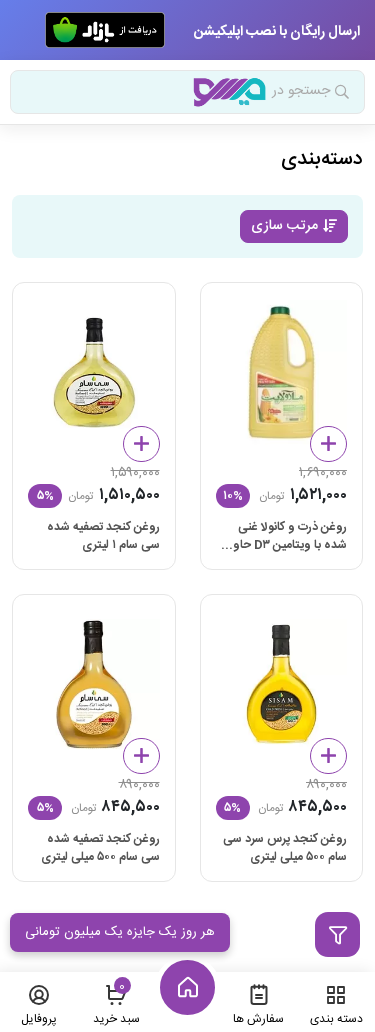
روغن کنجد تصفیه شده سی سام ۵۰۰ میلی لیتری (100, 848)
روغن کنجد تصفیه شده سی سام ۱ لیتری (103, 536)
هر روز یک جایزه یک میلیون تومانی (120, 932)
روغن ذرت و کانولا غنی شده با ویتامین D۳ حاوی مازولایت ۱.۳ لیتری (285, 536)
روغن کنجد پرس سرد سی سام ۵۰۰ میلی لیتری (285, 848)
